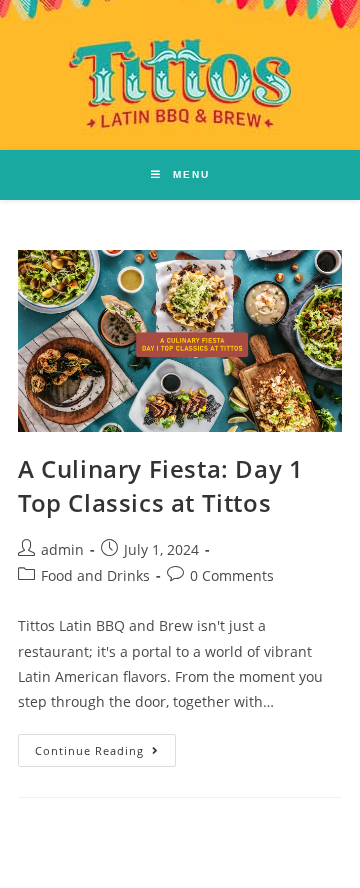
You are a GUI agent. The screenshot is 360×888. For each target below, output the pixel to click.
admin (62, 549)
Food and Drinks (95, 575)
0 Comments (232, 575)
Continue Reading (105, 746)
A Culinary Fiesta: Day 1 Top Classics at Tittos (160, 485)
